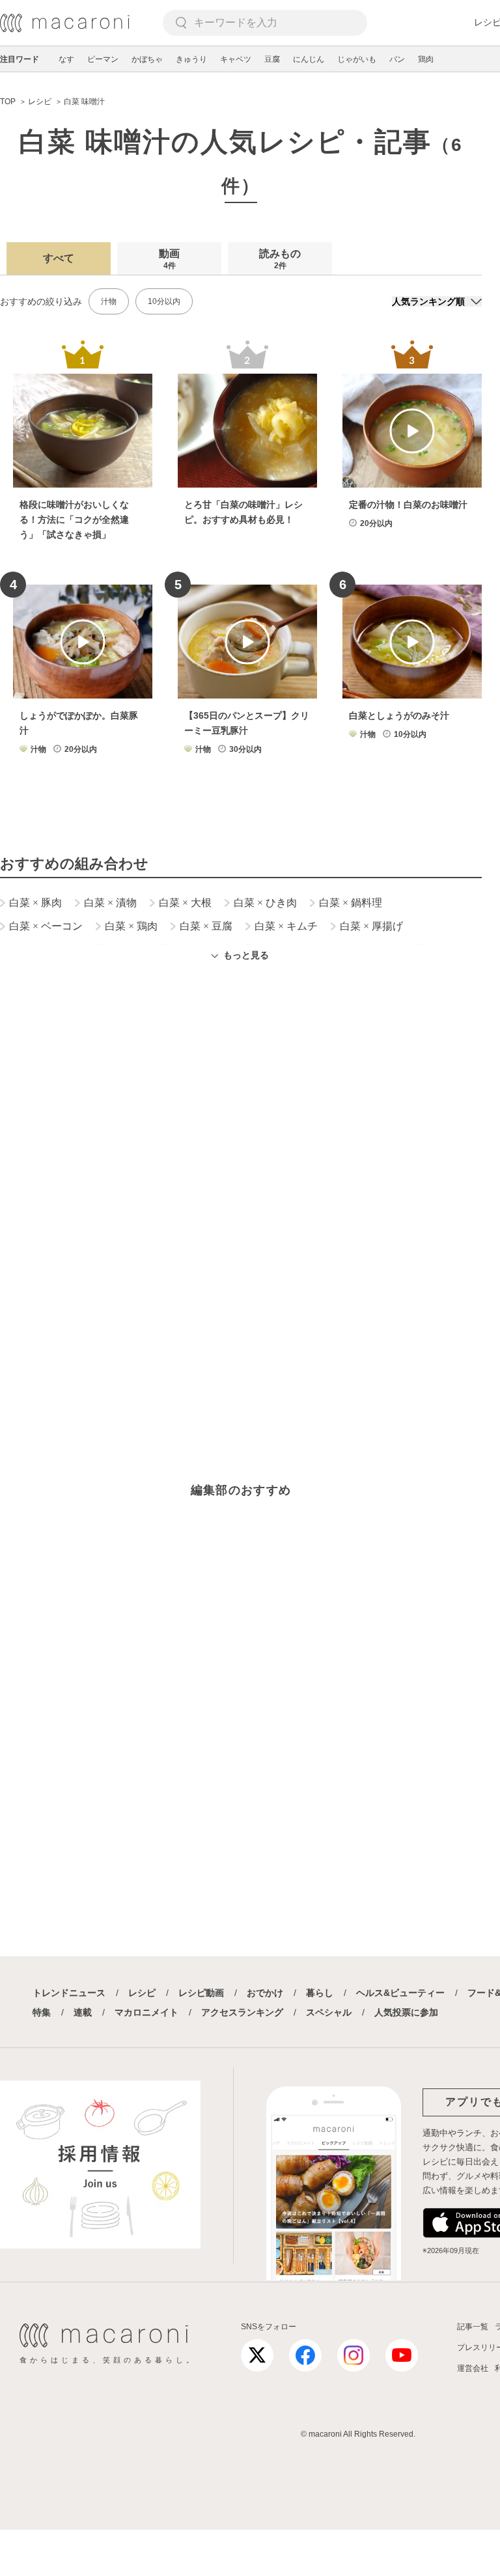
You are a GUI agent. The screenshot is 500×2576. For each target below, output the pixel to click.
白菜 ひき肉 (265, 903)
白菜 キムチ (286, 926)
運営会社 (473, 2368)
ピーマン (103, 59)
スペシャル (329, 2012)
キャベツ (236, 59)
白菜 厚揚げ (371, 926)
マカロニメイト (146, 2012)
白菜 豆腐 (206, 926)
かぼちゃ (147, 59)
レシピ (142, 1993)
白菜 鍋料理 (351, 903)
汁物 (109, 301)
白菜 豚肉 (35, 903)
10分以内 (164, 301)
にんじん (309, 59)
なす (66, 59)
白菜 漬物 (110, 903)
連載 (83, 2012)
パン (397, 59)
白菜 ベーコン (46, 926)
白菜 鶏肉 (131, 926)
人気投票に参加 (406, 2012)
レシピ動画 (201, 1993)
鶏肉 (426, 59)
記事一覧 (473, 2327)
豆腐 (272, 59)
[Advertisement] (241, 1148)
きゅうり (191, 59)
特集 (42, 2012)
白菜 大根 (185, 903)
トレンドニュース (69, 1993)
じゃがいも (357, 59)
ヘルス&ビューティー (400, 1993)
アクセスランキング (242, 2012)
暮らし (320, 1993)
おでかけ (265, 1993)
